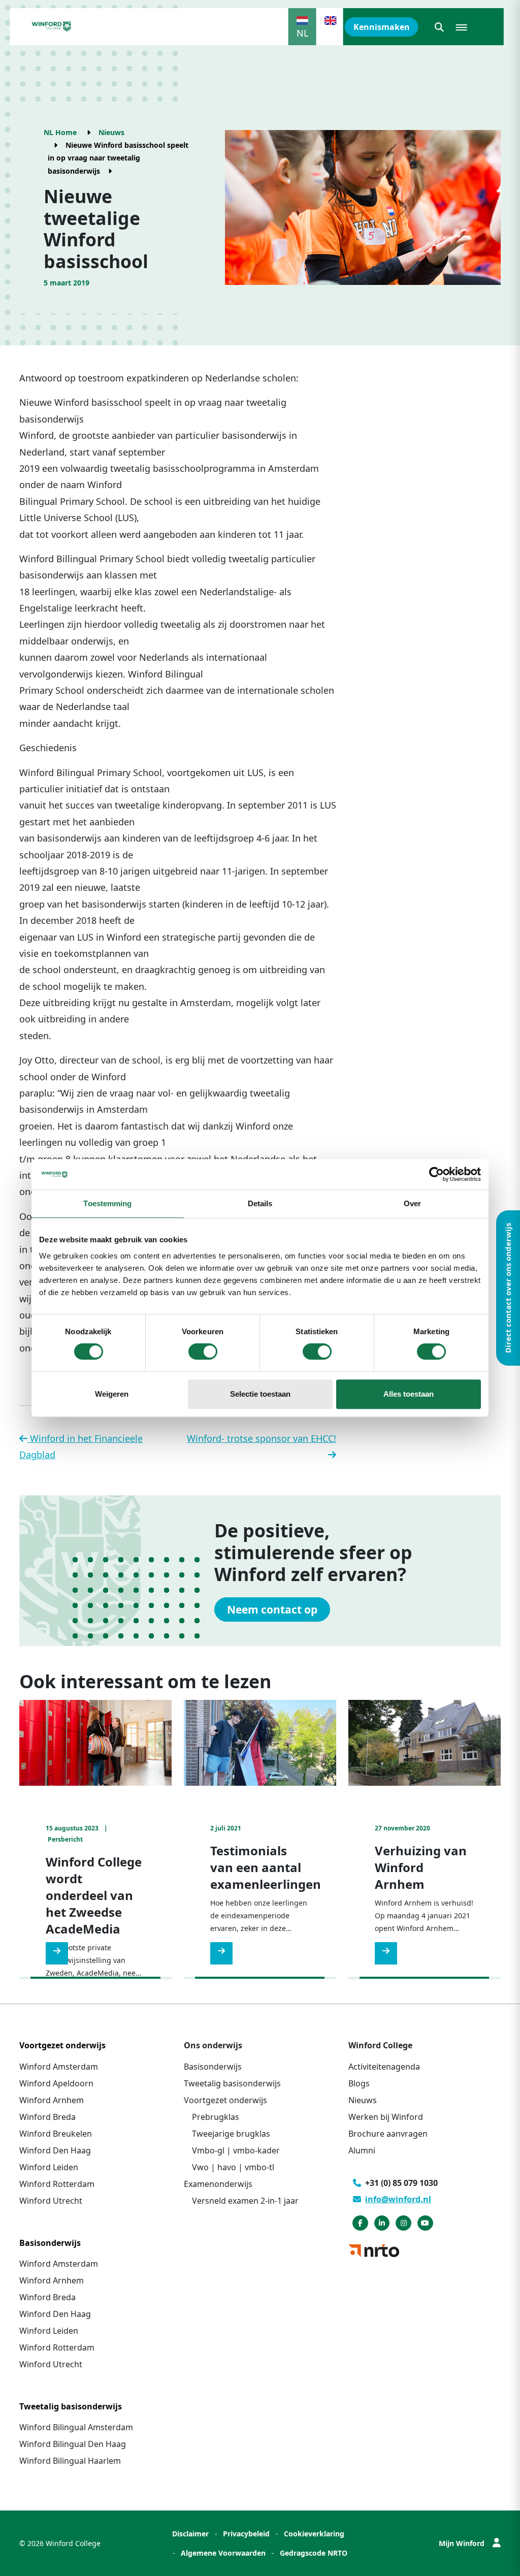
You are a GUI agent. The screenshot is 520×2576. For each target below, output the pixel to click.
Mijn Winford (462, 2543)
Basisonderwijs (213, 2067)
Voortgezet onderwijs (225, 2100)
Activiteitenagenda (384, 2067)
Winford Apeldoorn (56, 2083)
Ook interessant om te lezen (145, 1681)
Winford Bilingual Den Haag (73, 2444)
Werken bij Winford (386, 2117)
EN (331, 33)
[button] (439, 27)
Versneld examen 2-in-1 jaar (245, 2201)
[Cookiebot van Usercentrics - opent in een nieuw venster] (436, 1174)
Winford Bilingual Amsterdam (76, 2427)
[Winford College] (52, 26)
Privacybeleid (246, 2534)
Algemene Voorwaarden (223, 2553)
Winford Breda (47, 2117)
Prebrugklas (216, 2117)
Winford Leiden (49, 2167)
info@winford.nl (398, 2199)
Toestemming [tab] (107, 1203)
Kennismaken (382, 27)
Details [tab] (260, 1203)
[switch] (203, 1351)
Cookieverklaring (314, 2534)
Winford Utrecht (51, 2201)
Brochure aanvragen (388, 2134)
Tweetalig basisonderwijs (232, 2083)
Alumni (362, 2150)
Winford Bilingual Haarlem (70, 2461)
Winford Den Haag (55, 2150)
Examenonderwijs (218, 2184)
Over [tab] (412, 1203)
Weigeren (112, 1394)
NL (302, 33)
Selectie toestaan (260, 1394)
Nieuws (111, 132)
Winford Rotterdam (57, 2184)
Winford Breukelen (56, 2134)
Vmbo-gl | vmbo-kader (236, 2150)
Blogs (359, 2083)
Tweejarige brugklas (231, 2134)
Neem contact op (272, 1609)
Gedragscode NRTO (314, 2553)
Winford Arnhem (52, 2100)
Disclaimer (190, 2534)
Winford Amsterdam (59, 2067)
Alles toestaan (409, 1394)
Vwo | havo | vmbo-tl (233, 2167)
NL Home (60, 132)
